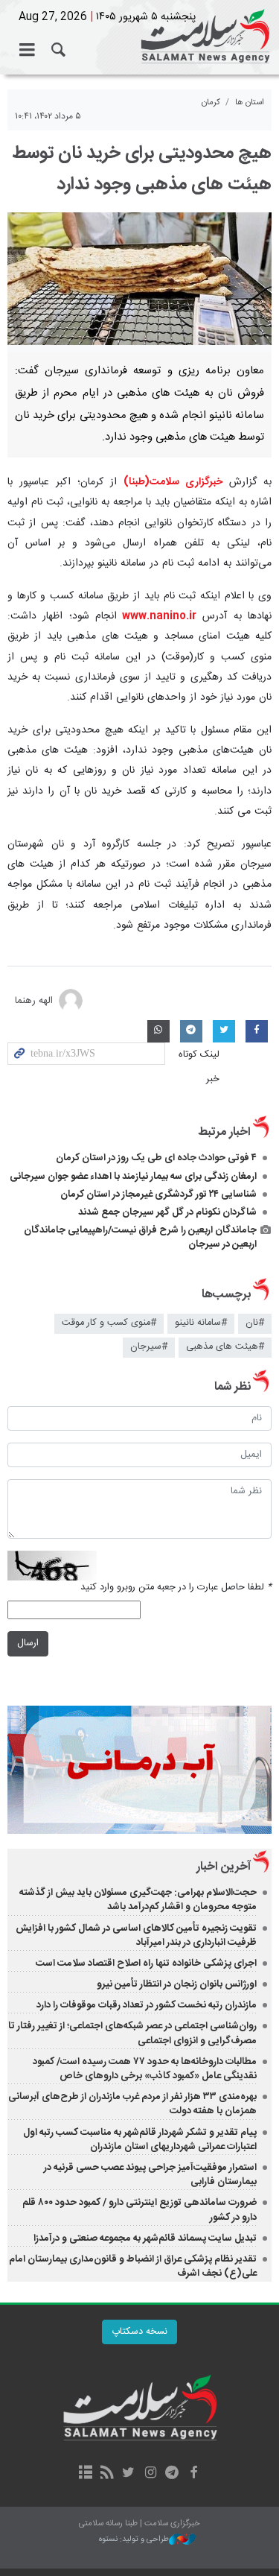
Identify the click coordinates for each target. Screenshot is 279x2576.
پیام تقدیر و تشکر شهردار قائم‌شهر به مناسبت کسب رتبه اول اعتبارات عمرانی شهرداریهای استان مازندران (140, 2140)
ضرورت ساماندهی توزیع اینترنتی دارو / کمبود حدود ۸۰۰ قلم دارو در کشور (139, 2210)
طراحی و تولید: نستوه (134, 2540)
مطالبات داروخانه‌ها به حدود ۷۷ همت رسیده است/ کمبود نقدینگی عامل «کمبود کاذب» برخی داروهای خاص (145, 2069)
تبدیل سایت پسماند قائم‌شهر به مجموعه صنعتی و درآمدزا (145, 2238)
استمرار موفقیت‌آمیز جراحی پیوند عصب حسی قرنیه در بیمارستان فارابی (150, 2175)
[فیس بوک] (194, 2474)
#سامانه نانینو (201, 1323)
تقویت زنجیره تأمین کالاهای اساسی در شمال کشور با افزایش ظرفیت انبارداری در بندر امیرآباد (136, 1936)
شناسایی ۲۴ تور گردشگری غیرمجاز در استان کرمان (158, 1194)
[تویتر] (128, 2474)
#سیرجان (149, 1347)
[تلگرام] (172, 2474)
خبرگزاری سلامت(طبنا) (173, 482)
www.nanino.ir (157, 616)
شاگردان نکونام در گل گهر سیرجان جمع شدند (167, 1212)
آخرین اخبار (224, 1867)
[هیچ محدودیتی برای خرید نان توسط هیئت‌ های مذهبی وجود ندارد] (139, 279)
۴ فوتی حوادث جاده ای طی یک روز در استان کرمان (156, 1158)
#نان (255, 1323)
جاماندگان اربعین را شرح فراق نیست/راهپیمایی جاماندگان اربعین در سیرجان (140, 1237)
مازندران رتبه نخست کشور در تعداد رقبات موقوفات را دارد (147, 2005)
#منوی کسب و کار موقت (109, 1323)
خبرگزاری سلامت (139, 37)
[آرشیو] (85, 2474)
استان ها (250, 102)
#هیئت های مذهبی (225, 1347)
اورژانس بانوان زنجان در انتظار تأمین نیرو (177, 1984)
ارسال (28, 1643)
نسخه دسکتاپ (139, 2332)
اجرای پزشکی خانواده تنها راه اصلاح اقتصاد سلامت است (146, 1963)
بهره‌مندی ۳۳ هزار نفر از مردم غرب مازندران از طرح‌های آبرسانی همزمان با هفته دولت (132, 2104)
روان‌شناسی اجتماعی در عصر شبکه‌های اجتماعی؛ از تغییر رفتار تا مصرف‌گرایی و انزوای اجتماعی (132, 2033)
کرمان (211, 102)
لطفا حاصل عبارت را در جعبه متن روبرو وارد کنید (176, 1588)
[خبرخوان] (107, 2474)
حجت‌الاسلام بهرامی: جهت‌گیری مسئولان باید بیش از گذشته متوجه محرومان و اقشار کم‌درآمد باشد (138, 1900)
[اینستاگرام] (151, 2474)
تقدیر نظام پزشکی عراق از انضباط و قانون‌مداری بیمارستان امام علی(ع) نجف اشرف (133, 2266)
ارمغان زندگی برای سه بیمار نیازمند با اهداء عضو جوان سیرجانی (133, 1177)
